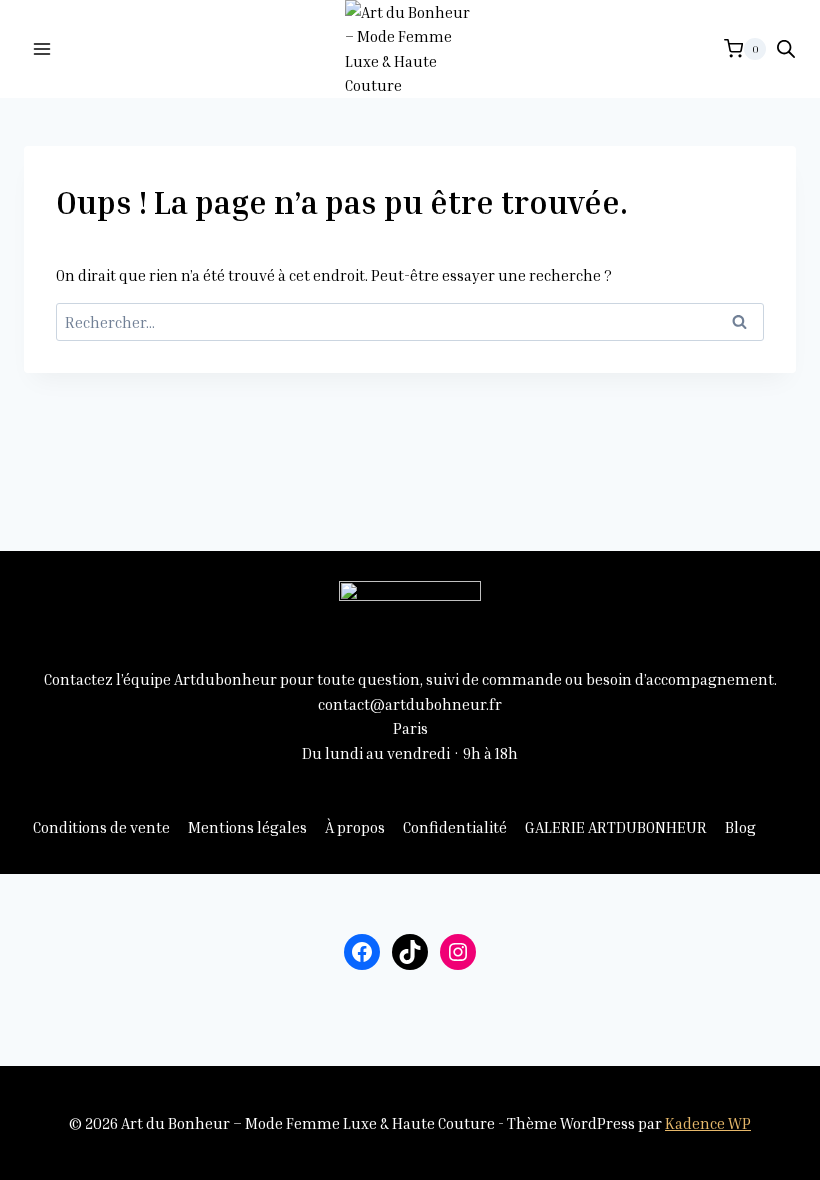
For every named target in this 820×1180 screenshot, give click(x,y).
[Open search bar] (786, 48)
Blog (740, 827)
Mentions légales (247, 827)
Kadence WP (708, 1123)
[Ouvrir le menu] (42, 48)
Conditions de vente (101, 827)
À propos (355, 827)
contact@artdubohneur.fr (410, 704)
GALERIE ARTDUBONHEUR (616, 827)
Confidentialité (455, 827)
